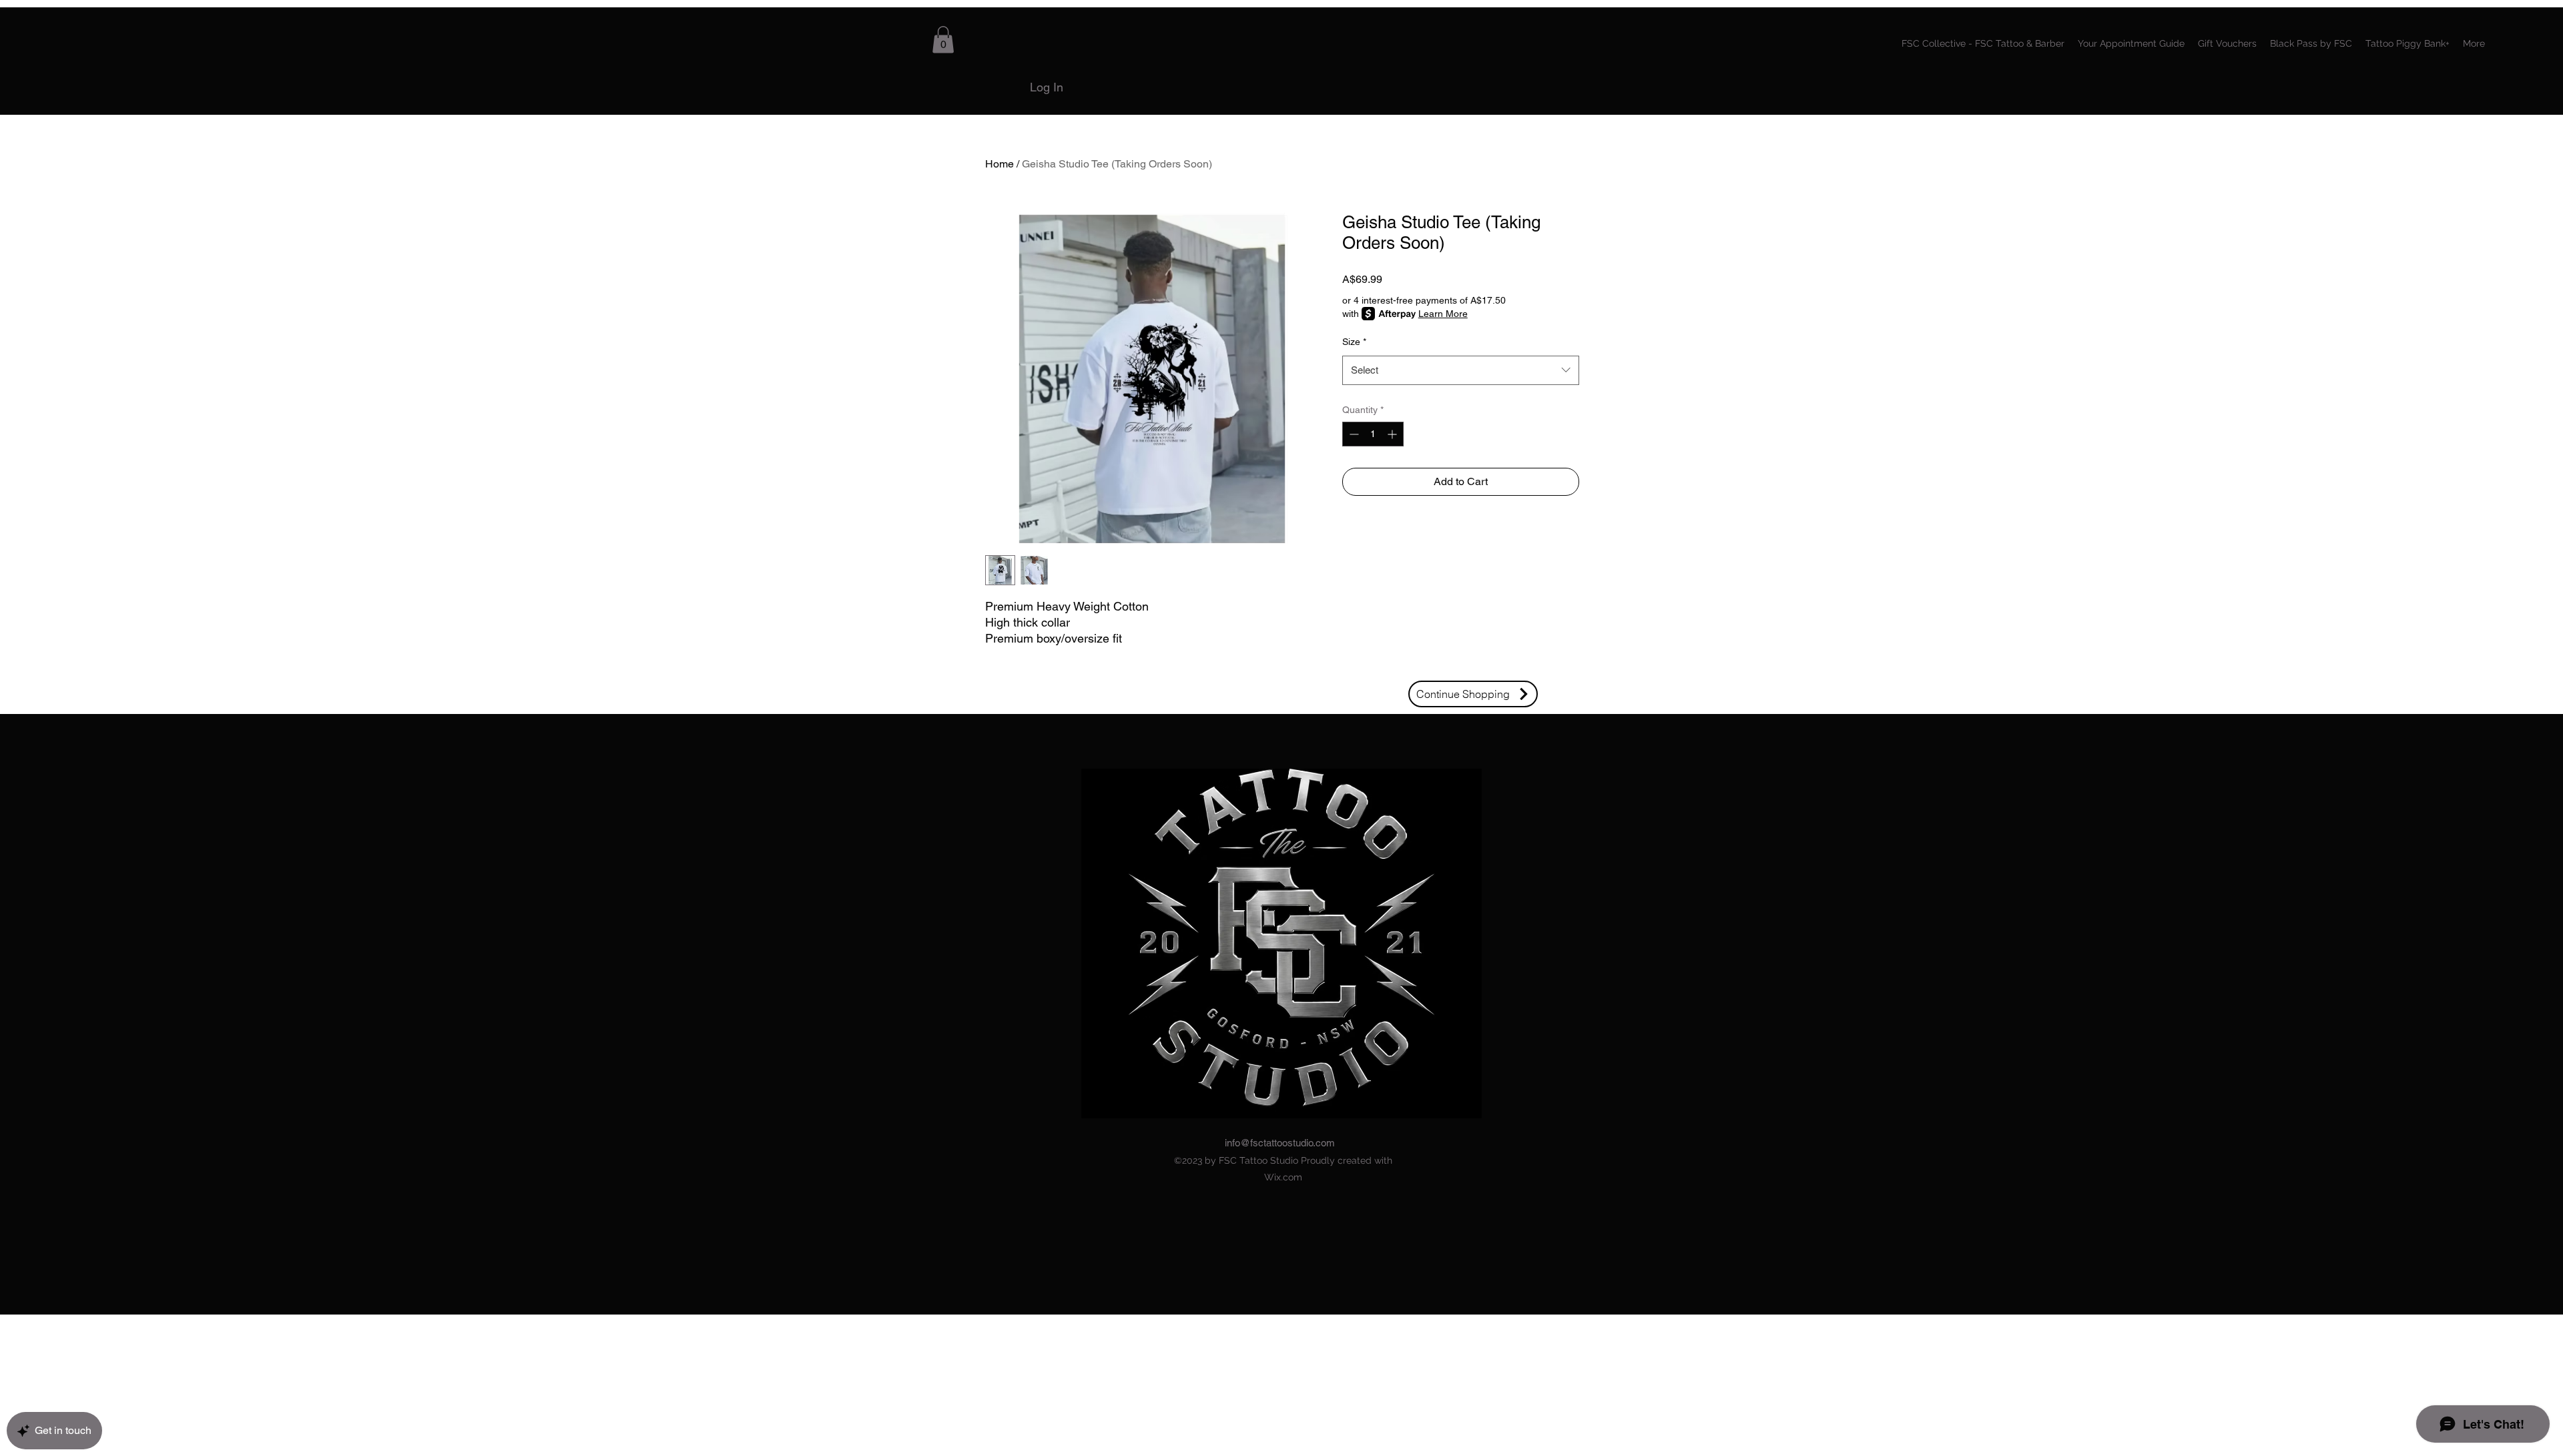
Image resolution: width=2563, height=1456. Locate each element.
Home (1000, 164)
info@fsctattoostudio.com (1280, 1143)
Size (1354, 342)
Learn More (1443, 314)
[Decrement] (1353, 434)
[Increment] (1393, 434)
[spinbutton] (1373, 434)
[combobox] (1461, 370)
